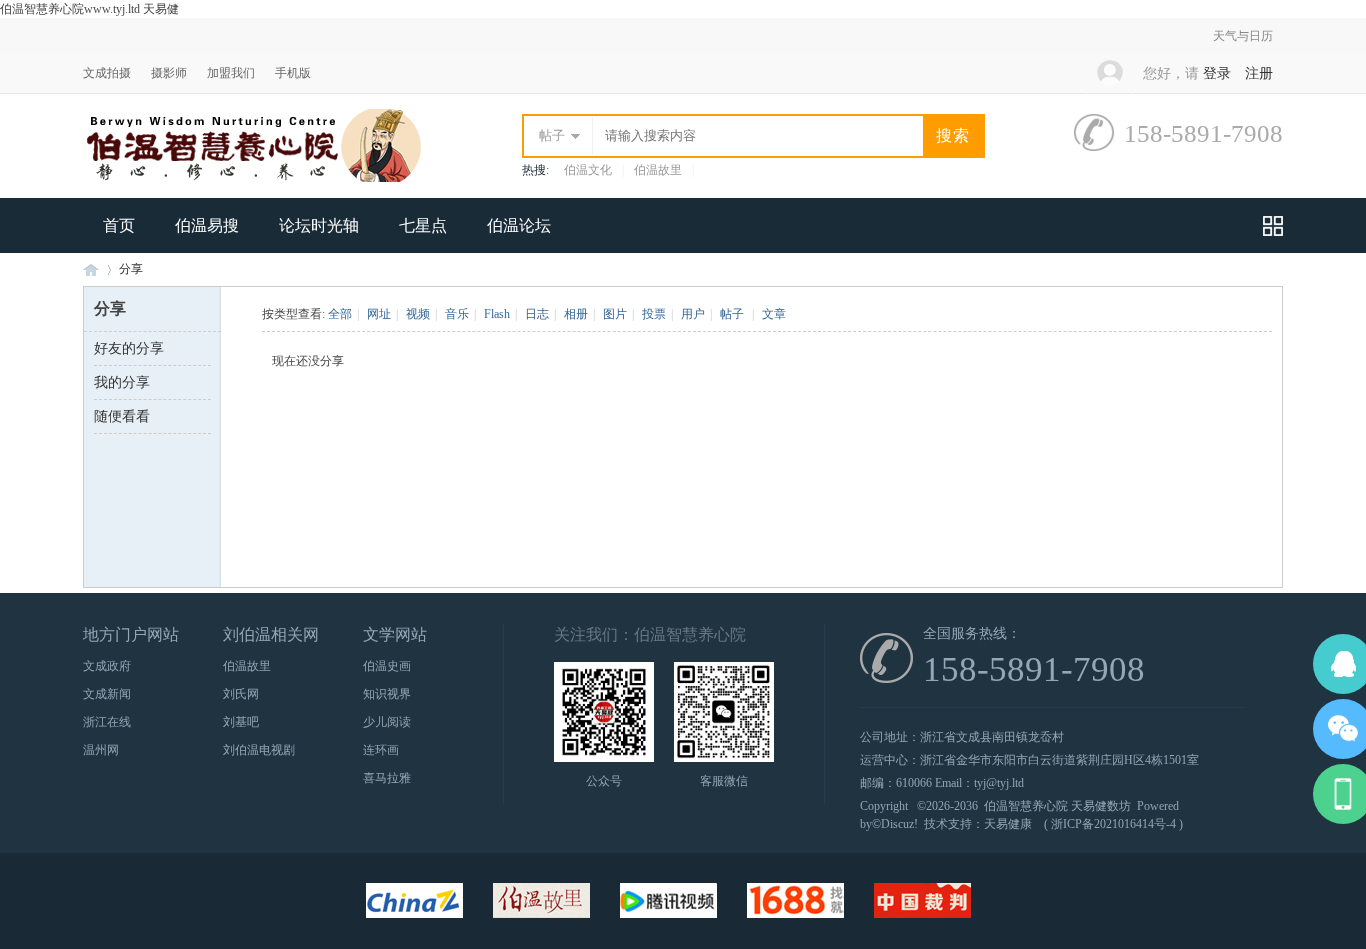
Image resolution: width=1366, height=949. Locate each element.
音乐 (457, 314)
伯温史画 (387, 666)
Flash (497, 314)
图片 (615, 314)
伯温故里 (658, 170)
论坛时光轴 (319, 225)
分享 (131, 269)
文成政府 (107, 666)
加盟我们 (231, 73)
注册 (1259, 73)
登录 (1217, 73)
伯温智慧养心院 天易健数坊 (1057, 806)
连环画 (381, 750)
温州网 (101, 750)
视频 (418, 314)
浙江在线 (107, 722)
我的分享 (122, 382)
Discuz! (899, 824)
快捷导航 (1273, 225)
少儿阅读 (387, 722)
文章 (774, 314)
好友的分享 (129, 348)
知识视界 (387, 694)
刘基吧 (241, 722)
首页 (119, 225)
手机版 (293, 73)
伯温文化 (588, 170)
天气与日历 (1243, 36)
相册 (576, 314)
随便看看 (122, 416)
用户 (693, 314)
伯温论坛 (519, 225)
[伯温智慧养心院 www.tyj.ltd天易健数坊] (252, 178)
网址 (379, 314)
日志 (537, 314)
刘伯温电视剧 (259, 750)
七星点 (423, 225)
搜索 (953, 135)
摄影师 (169, 73)
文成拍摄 (107, 73)
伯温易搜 (207, 225)
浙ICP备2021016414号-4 (1113, 824)
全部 (340, 314)
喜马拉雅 (387, 778)
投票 (654, 314)
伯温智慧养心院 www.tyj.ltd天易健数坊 (91, 269)
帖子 (552, 135)
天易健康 (1008, 824)
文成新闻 (107, 694)
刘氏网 (241, 694)
